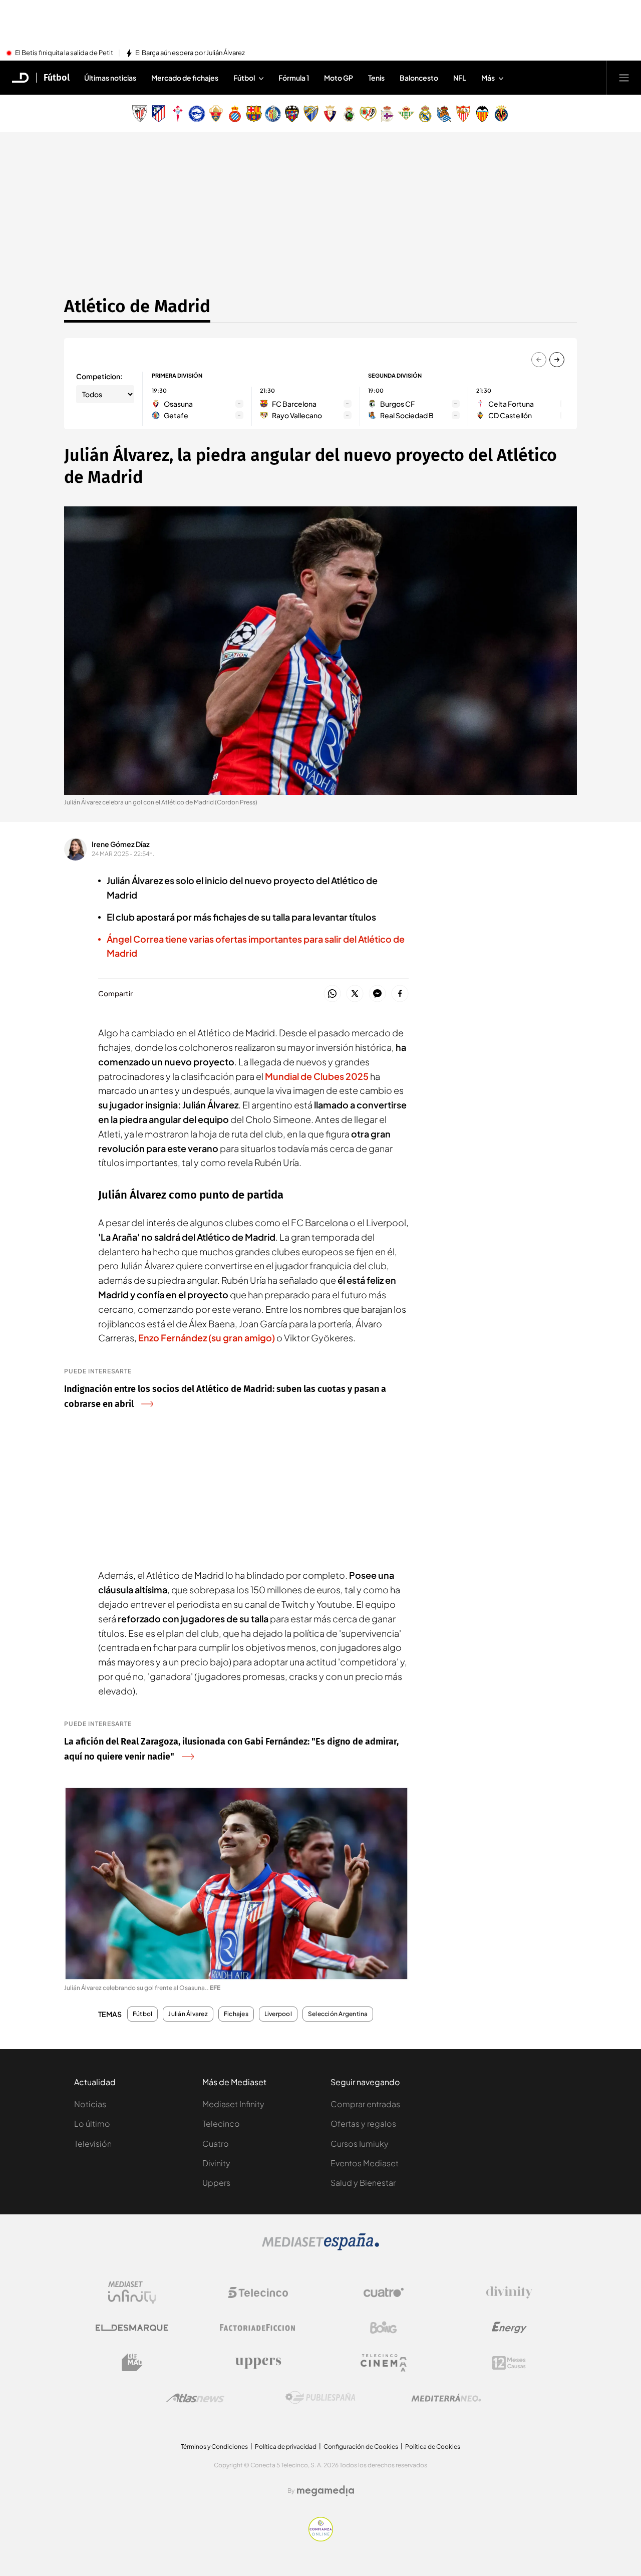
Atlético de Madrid (137, 306)
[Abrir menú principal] (624, 78)
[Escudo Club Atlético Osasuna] (330, 114)
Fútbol (57, 78)
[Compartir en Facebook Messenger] (377, 994)
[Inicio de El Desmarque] (21, 78)
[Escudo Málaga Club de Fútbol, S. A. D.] (311, 114)
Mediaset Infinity (233, 2104)
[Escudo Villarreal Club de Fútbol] (501, 114)
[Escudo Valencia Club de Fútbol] (482, 114)
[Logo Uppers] (258, 2363)
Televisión (93, 2143)
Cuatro (216, 2143)
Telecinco (221, 2123)
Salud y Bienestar (363, 2183)
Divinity (216, 2163)
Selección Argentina (338, 2014)
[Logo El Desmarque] (132, 2328)
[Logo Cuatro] (384, 2293)
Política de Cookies (433, 2447)
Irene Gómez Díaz (121, 844)
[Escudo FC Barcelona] (254, 114)
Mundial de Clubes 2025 (317, 1076)
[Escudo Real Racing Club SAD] (349, 114)
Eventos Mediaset (365, 2163)
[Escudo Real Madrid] (425, 114)
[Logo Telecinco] (258, 2293)
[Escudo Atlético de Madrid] (159, 114)
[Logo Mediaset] (320, 2247)
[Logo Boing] (384, 2328)
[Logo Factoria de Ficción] (258, 2328)
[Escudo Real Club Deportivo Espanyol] (235, 114)
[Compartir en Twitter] (355, 994)
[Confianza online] (321, 2538)
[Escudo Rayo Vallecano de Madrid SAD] (368, 114)
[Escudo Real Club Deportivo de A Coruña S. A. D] (387, 114)
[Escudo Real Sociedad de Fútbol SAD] (444, 114)
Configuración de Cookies (361, 2447)
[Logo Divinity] (509, 2293)
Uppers (216, 2183)
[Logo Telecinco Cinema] (384, 2363)
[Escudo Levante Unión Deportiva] (292, 114)
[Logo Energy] (509, 2328)
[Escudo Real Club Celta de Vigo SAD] (178, 114)
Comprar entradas (365, 2104)
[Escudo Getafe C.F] (273, 114)
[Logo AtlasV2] (195, 2398)
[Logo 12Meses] (509, 2363)
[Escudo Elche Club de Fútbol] (216, 114)
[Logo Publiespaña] (320, 2398)
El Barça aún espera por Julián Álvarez (190, 53)
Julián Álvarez (188, 2014)
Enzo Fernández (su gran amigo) (207, 1338)
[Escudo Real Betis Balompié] (406, 114)
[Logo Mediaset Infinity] (132, 2293)
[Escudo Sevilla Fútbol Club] (463, 114)
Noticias (90, 2104)
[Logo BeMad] (132, 2363)
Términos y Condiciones (214, 2447)
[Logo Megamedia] (326, 2491)
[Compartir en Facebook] (400, 994)
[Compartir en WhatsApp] (332, 994)
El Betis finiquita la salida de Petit (64, 53)
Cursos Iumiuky (360, 2143)
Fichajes (236, 2014)
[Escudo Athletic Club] (140, 114)
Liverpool (278, 2014)
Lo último (92, 2123)
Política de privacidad (286, 2447)
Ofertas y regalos (363, 2123)
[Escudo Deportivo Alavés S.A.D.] (197, 114)
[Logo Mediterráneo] (446, 2398)
